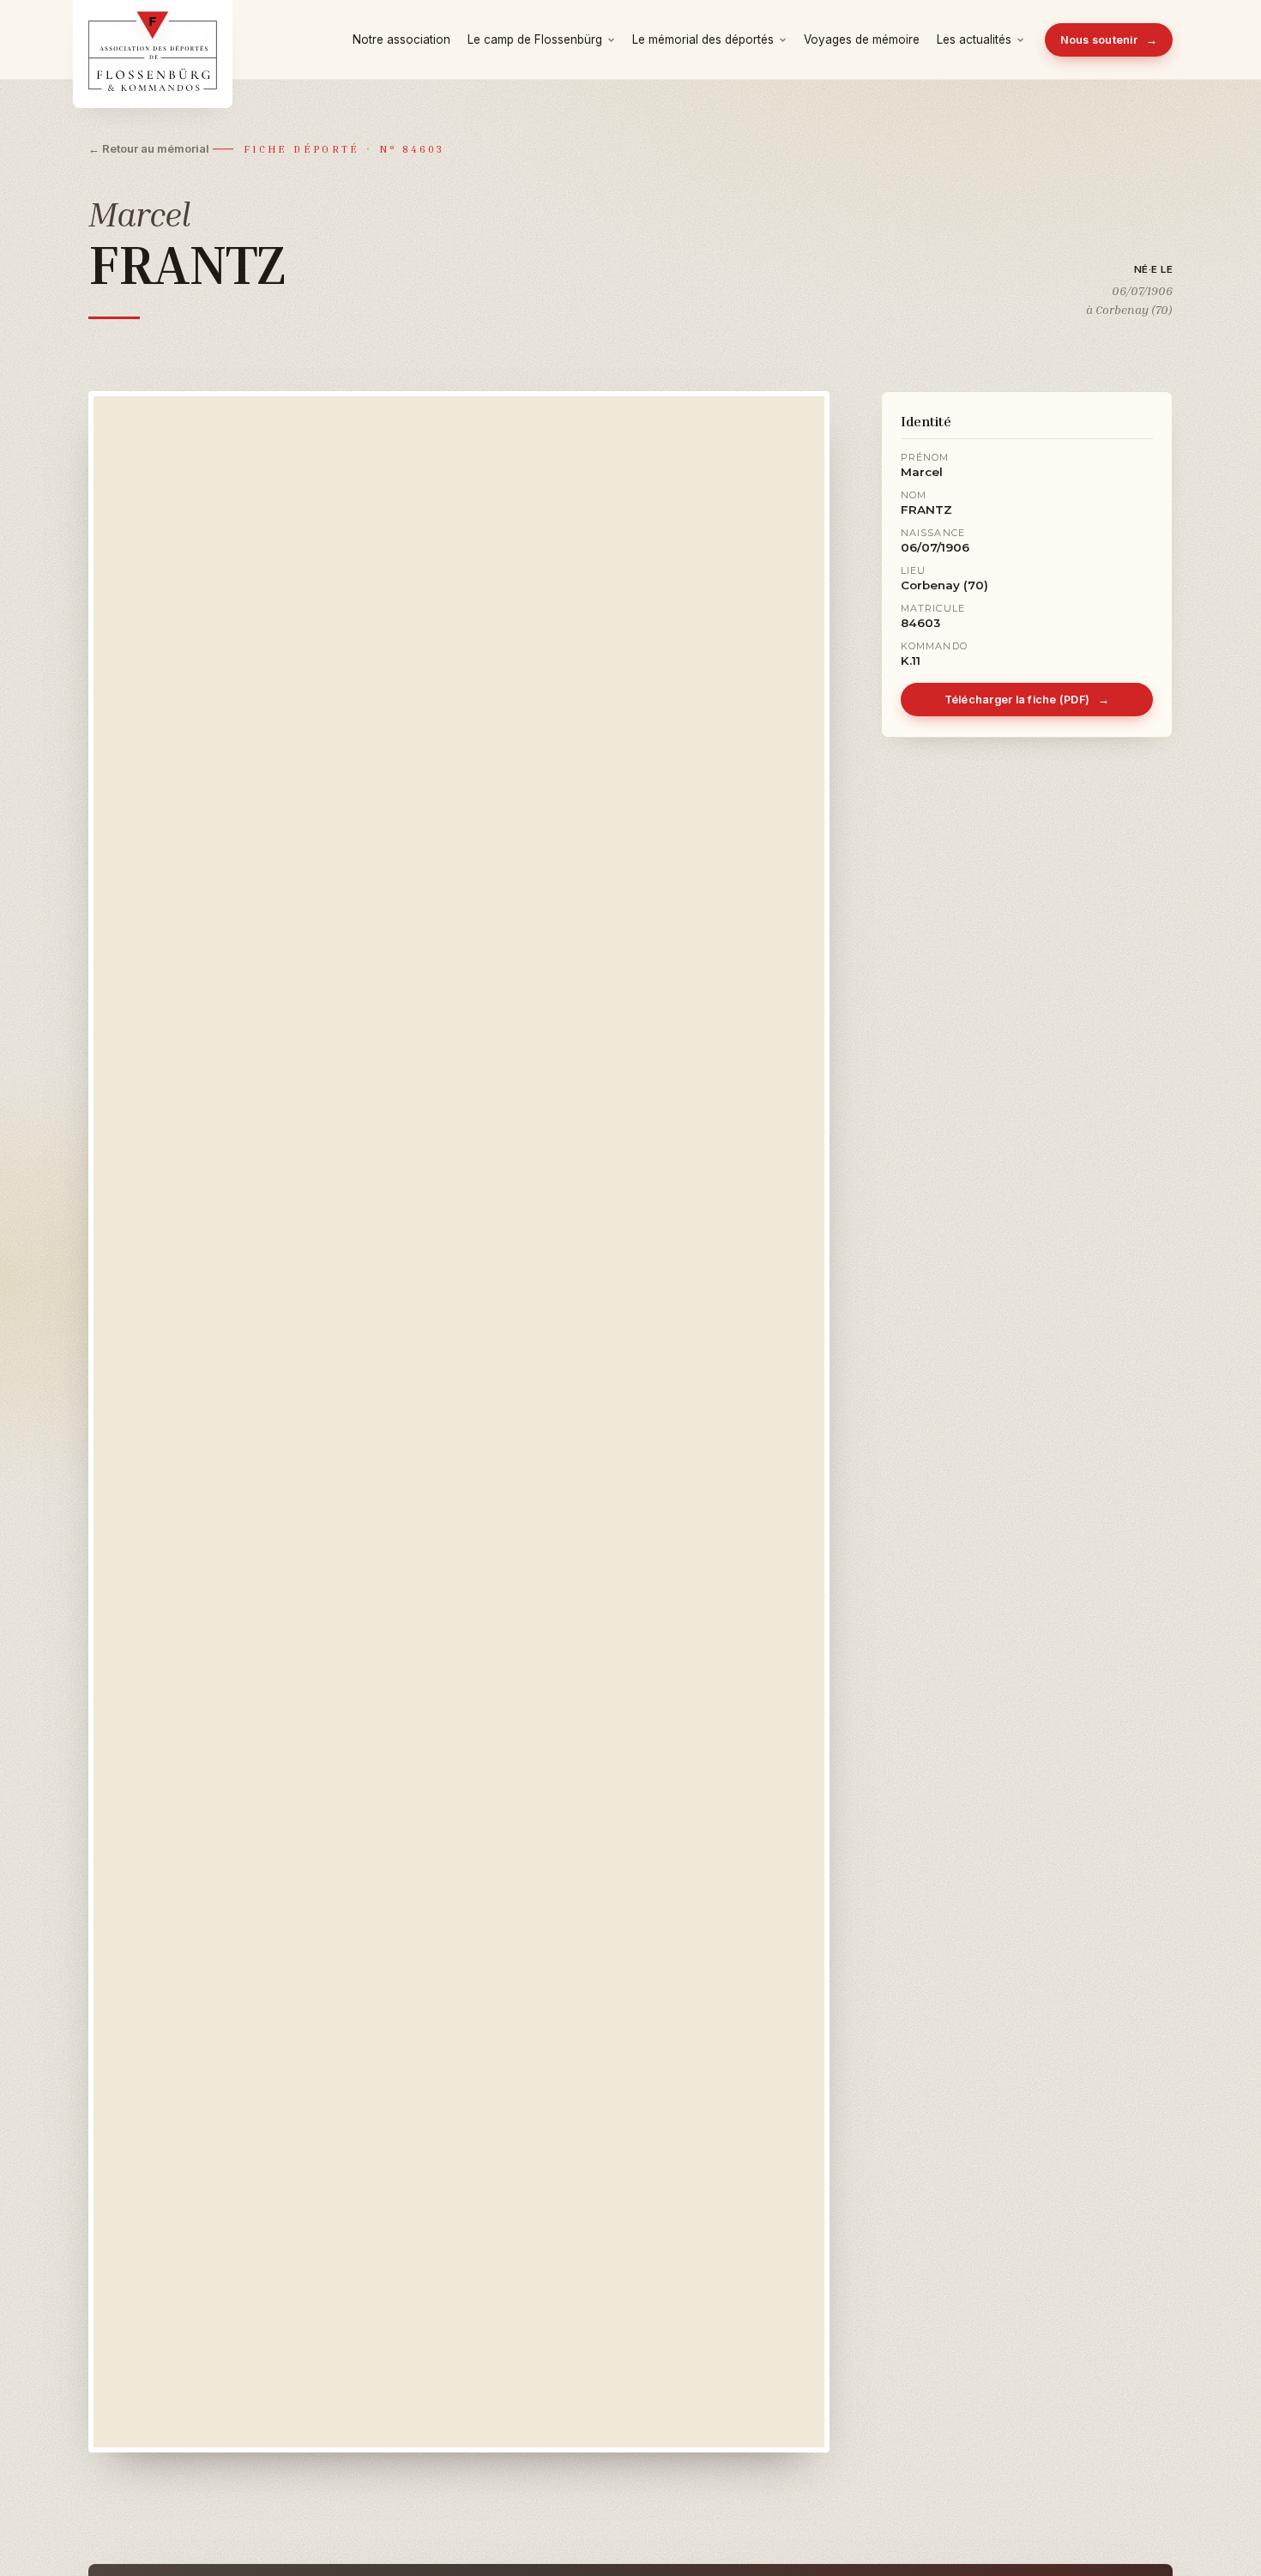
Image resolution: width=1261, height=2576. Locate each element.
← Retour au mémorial (149, 148)
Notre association (401, 39)
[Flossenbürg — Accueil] (153, 39)
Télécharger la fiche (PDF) (1027, 700)
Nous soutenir (1109, 40)
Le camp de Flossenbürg (535, 39)
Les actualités (974, 39)
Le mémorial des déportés (703, 39)
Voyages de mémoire (862, 39)
